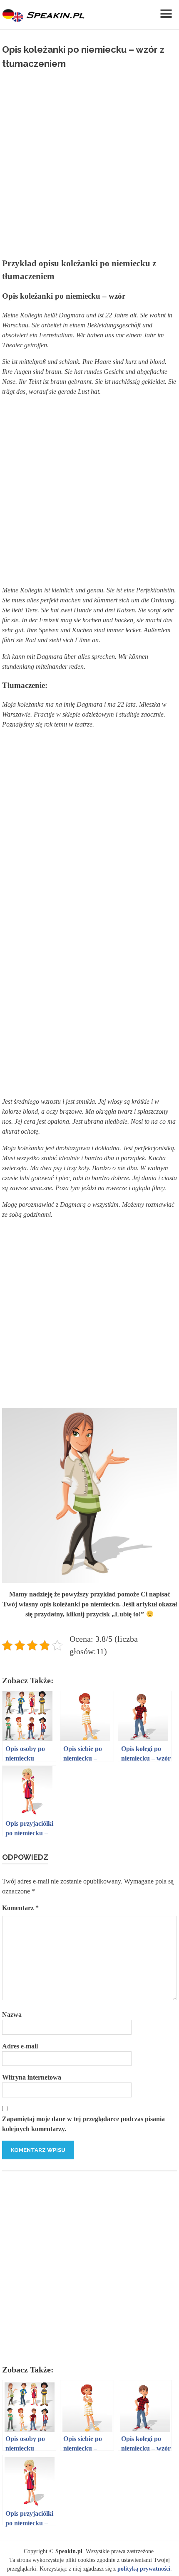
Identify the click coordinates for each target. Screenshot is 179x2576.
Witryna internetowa (32, 2077)
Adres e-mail (20, 2046)
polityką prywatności (144, 2569)
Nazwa (12, 2015)
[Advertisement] (89, 160)
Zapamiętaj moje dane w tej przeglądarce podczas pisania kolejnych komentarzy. (83, 2124)
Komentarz (20, 1908)
